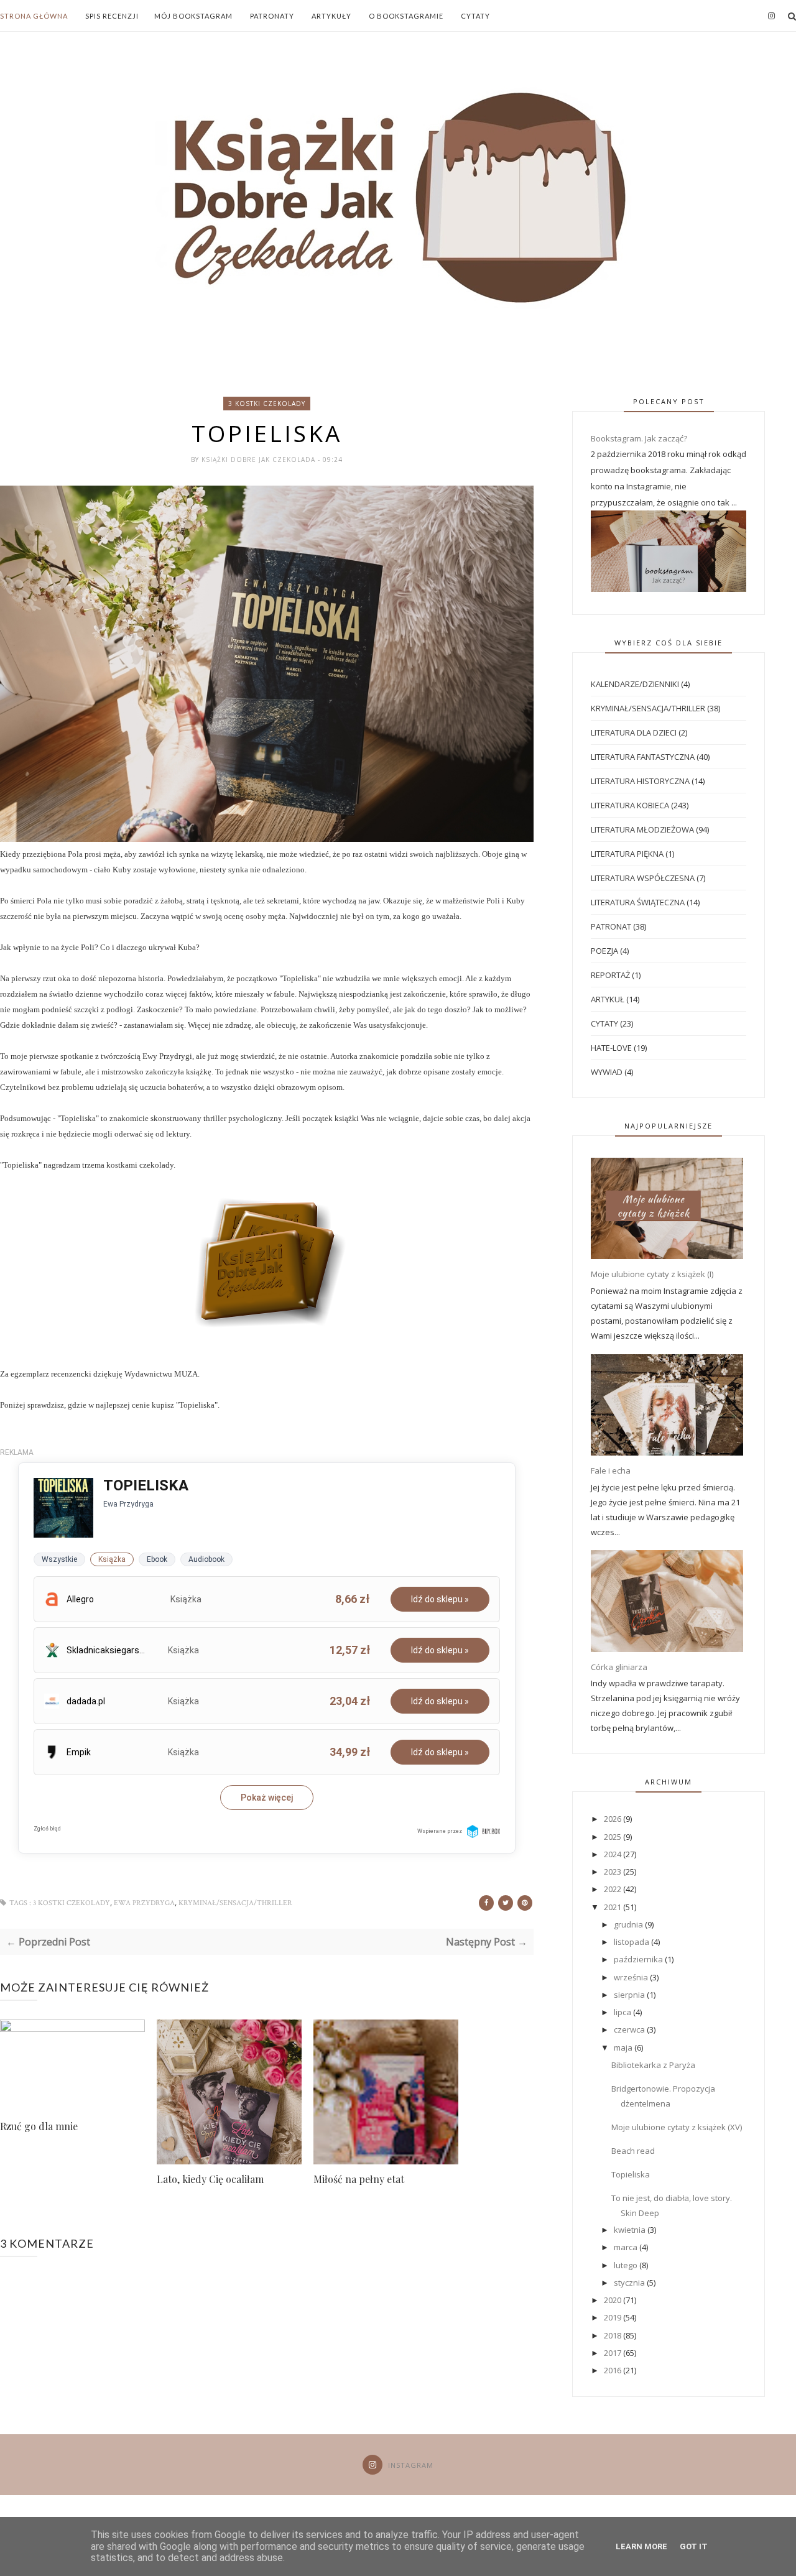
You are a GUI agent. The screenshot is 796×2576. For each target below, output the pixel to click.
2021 (613, 1907)
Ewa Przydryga (144, 1903)
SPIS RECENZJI (112, 16)
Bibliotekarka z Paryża (653, 2065)
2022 (613, 1889)
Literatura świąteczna (638, 902)
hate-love (611, 1048)
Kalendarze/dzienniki (635, 684)
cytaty (604, 1023)
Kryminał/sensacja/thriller (235, 1903)
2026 (613, 1819)
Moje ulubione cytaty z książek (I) (652, 1274)
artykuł (608, 999)
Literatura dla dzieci (634, 732)
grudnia (629, 1924)
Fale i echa (611, 1470)
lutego (627, 2265)
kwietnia (631, 2230)
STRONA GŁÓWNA (34, 16)
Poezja (604, 951)
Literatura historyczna (640, 781)
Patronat (611, 926)
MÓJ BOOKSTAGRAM (193, 16)
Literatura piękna (627, 854)
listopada (632, 1942)
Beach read (633, 2151)
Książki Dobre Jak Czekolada (260, 459)
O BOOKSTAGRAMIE (406, 16)
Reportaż (610, 975)
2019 (613, 2317)
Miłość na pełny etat (359, 2179)
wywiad (607, 1072)
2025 (613, 1837)
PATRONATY (272, 16)
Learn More (641, 2546)
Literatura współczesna (643, 878)
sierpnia (630, 1995)
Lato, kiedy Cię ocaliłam (210, 2179)
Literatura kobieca (630, 805)
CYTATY (475, 16)
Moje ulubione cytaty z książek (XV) (677, 2127)
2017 (613, 2353)
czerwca (630, 2029)
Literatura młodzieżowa (642, 829)
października (639, 1959)
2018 (613, 2335)
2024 (613, 1854)
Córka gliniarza (619, 1667)
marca (627, 2247)
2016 (613, 2370)
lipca (623, 2012)
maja (624, 2047)
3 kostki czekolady (267, 404)
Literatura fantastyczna (643, 757)
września (632, 1977)
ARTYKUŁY (331, 16)
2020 (613, 2300)
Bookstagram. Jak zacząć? (639, 438)
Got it (694, 2546)
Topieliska (631, 2174)
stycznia (630, 2283)
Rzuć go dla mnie (39, 2126)
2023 (613, 1872)
